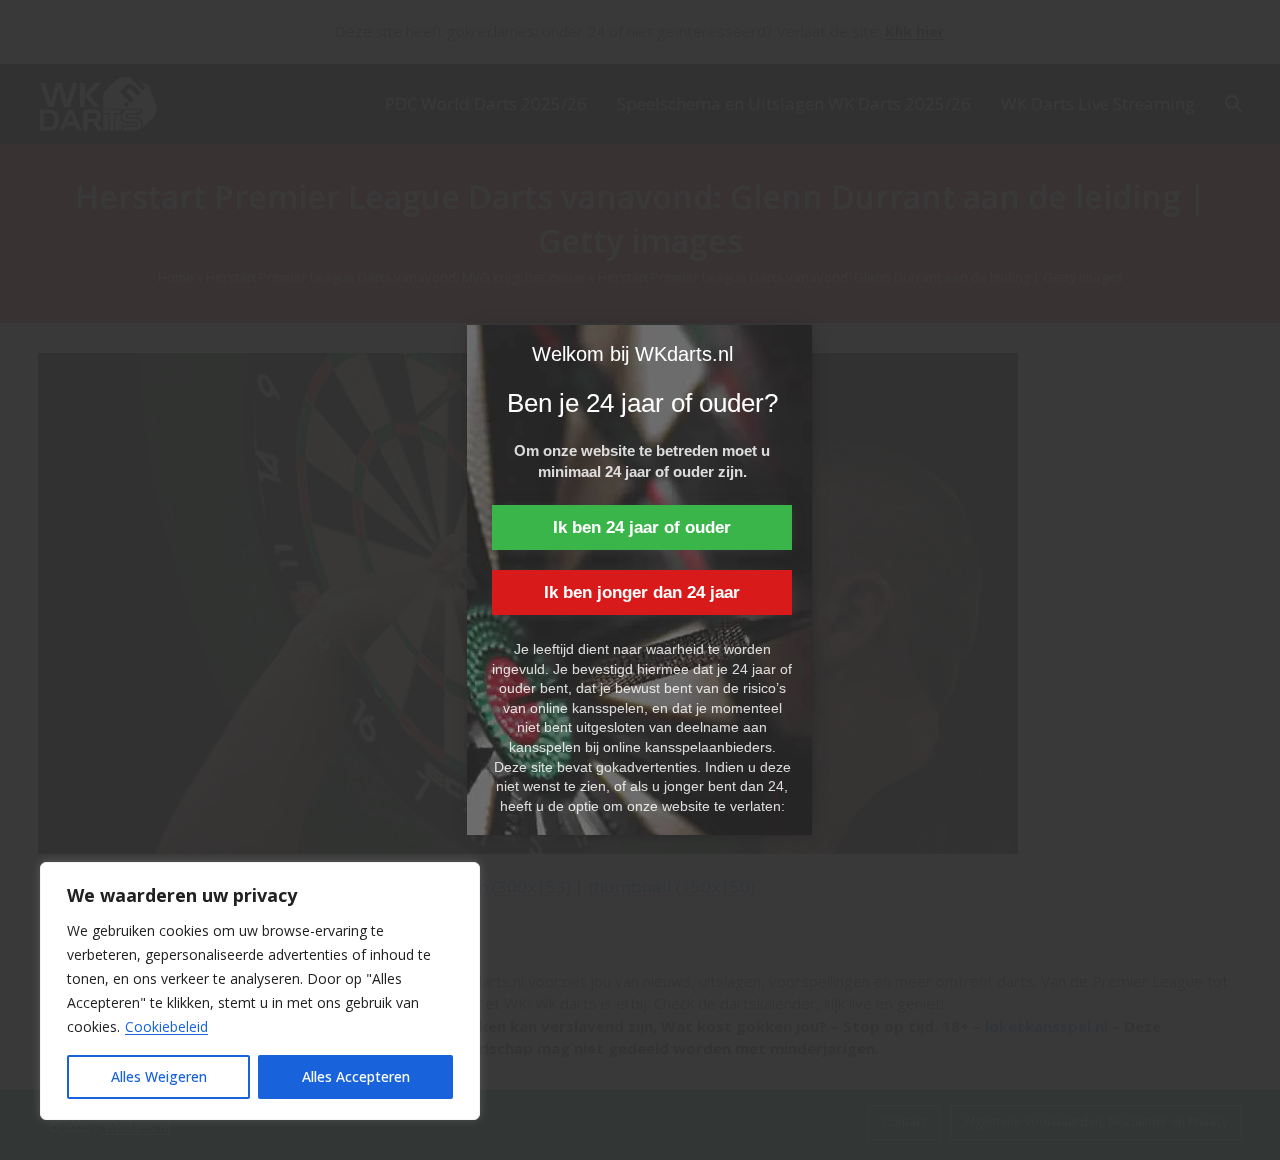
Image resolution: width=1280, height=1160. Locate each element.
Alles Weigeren (159, 1076)
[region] (260, 991)
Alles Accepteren (356, 1076)
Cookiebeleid (166, 1026)
